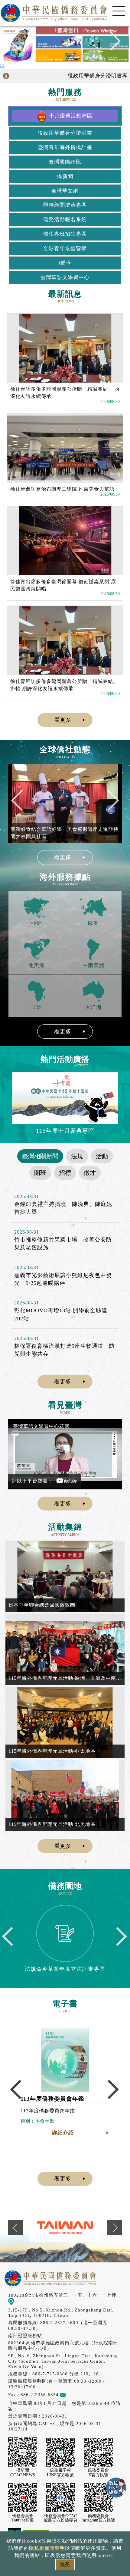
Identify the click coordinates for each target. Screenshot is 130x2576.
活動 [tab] (102, 1156)
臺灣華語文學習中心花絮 (41, 1426)
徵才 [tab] (90, 1173)
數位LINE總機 (116, 2488)
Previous (19, 44)
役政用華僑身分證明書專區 (81, 76)
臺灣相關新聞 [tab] (40, 1156)
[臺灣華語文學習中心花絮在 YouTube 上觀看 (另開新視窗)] (65, 1454)
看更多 (63, 720)
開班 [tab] (40, 1173)
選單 (119, 11)
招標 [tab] (65, 1173)
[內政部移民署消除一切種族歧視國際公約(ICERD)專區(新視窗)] (79, 2228)
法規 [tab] (77, 1156)
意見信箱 (76, 2394)
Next (111, 44)
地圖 (19, 2301)
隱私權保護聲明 (47, 2548)
